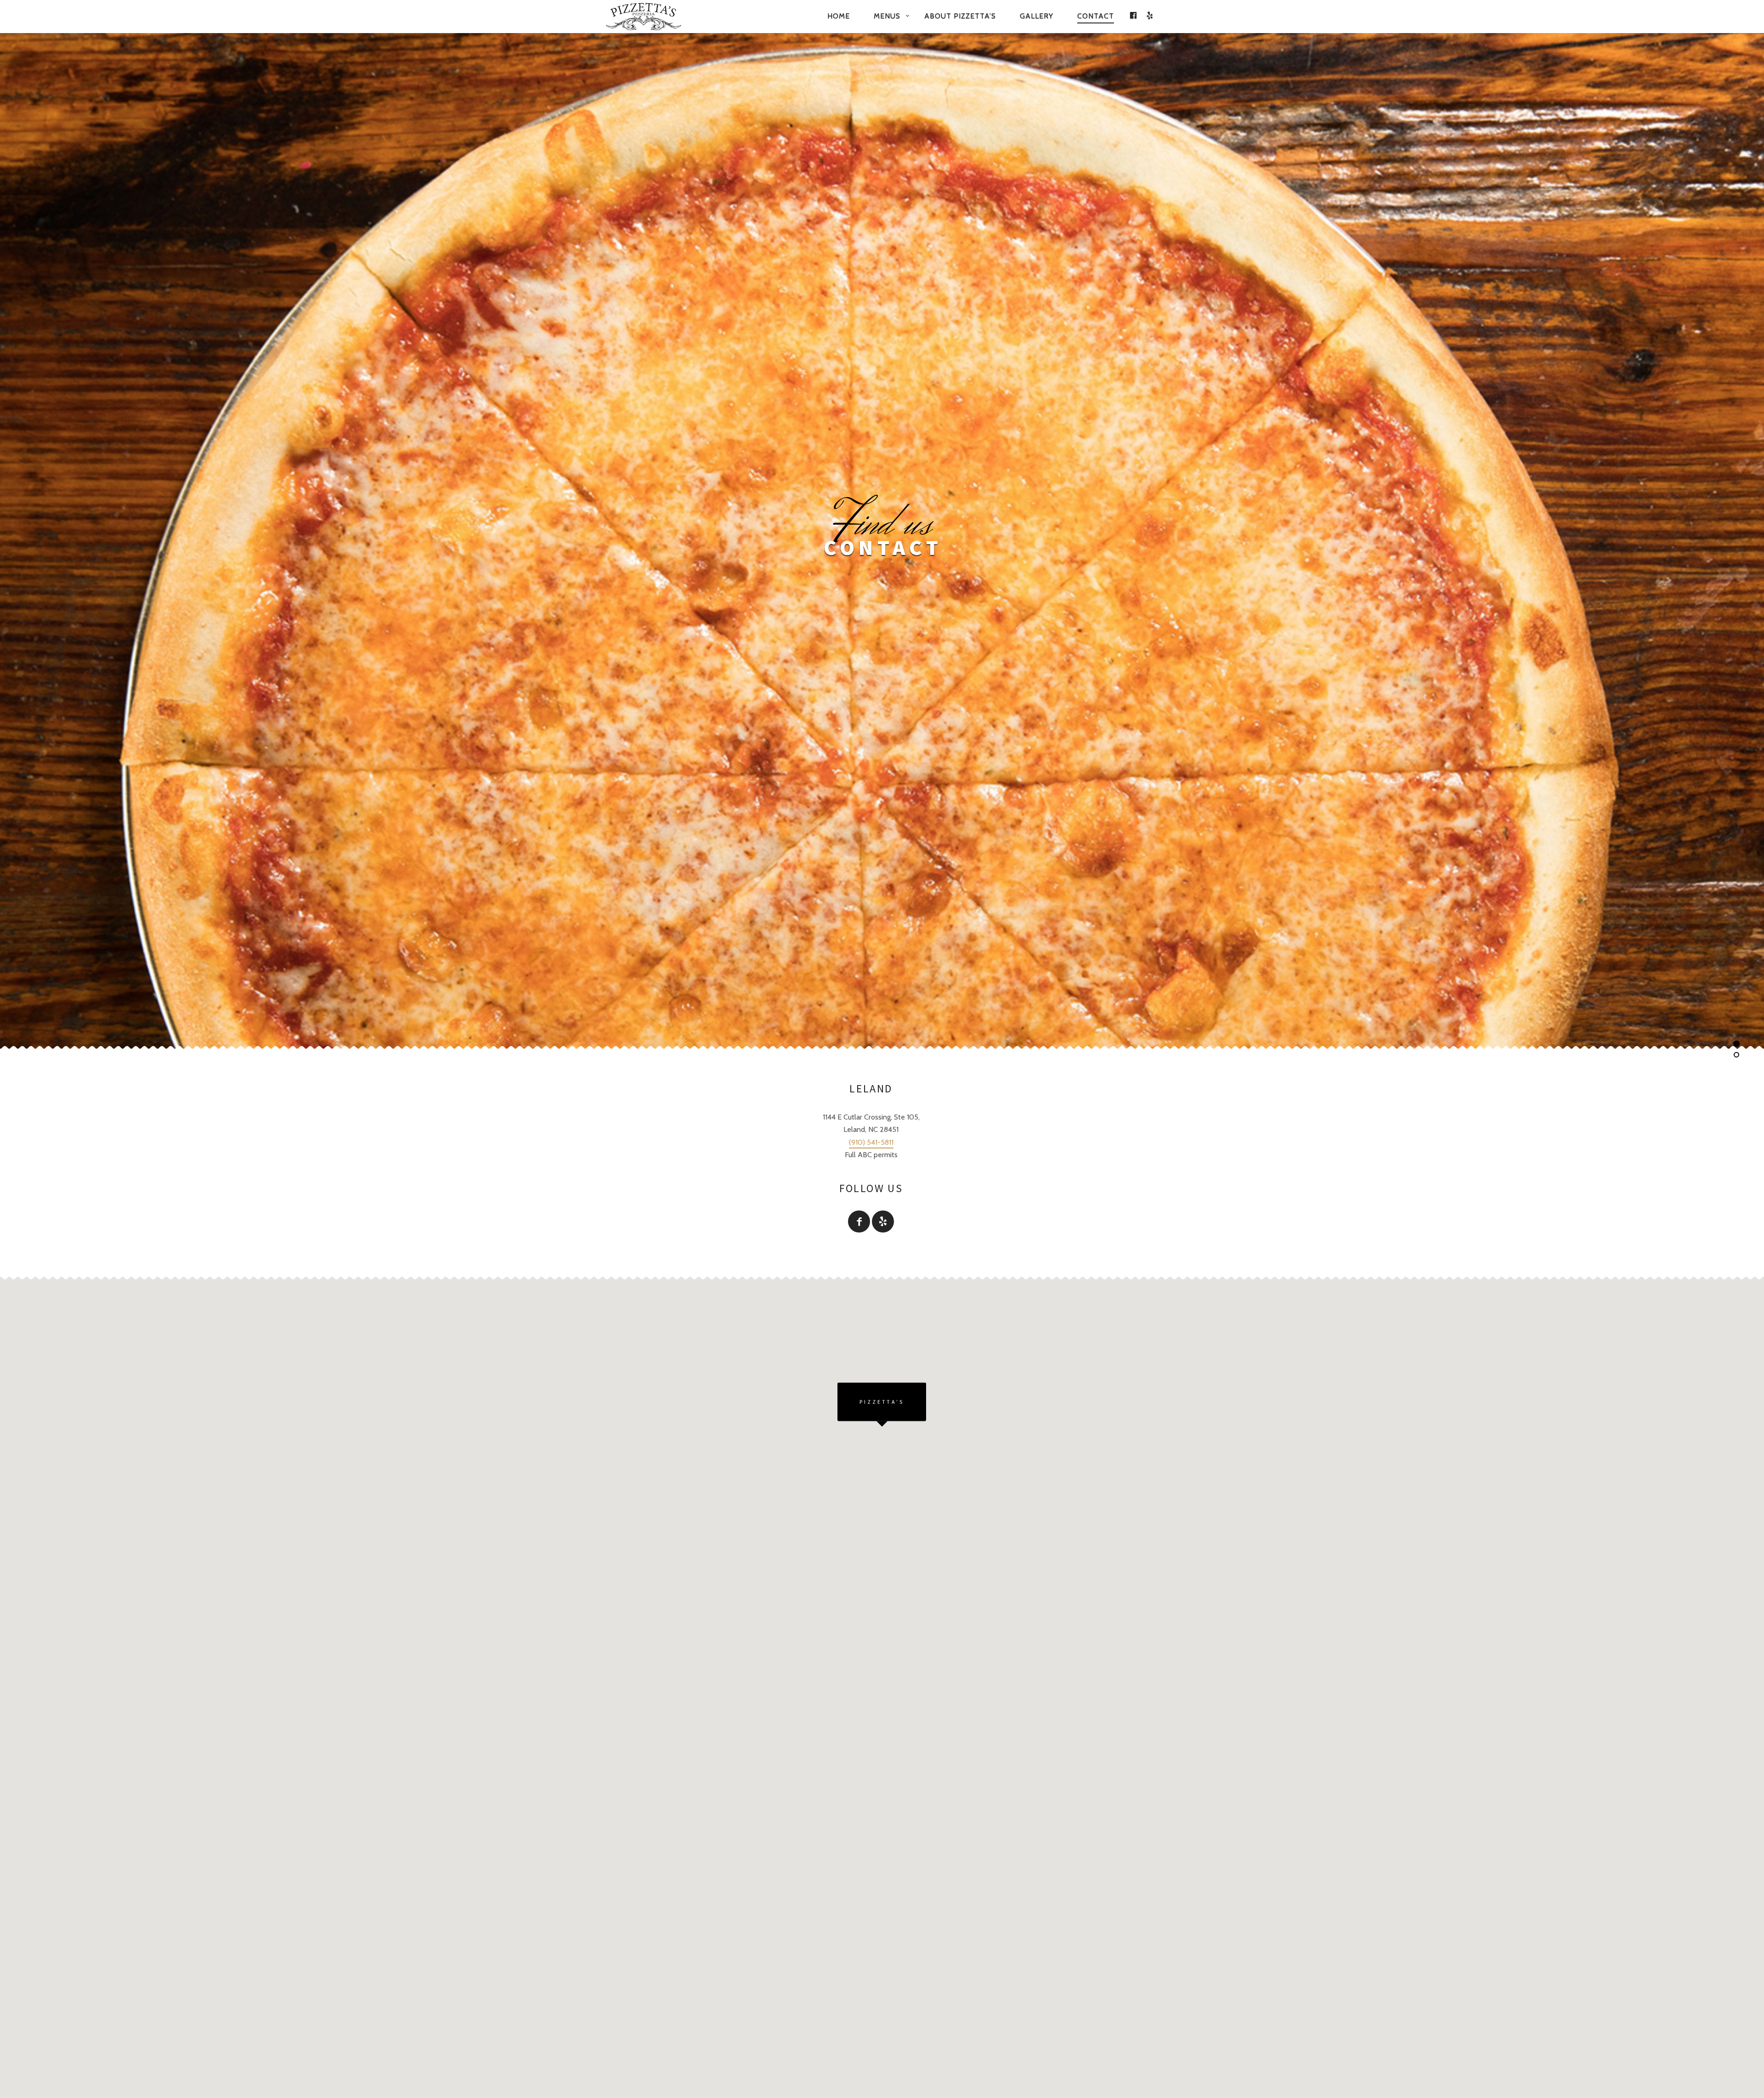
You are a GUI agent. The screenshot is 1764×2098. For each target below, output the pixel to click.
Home (839, 16)
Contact (1096, 16)
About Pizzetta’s (960, 16)
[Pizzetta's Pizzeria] (656, 17)
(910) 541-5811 (871, 1142)
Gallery (1037, 16)
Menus (887, 16)
